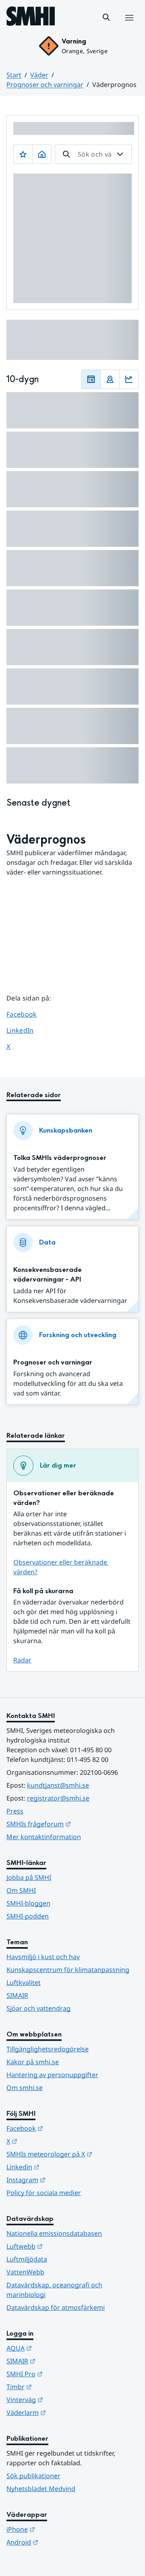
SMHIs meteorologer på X (72, 2154)
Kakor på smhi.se (33, 2062)
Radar (22, 1660)
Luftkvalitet (24, 1983)
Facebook (28, 1014)
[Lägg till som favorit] (23, 154)
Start (14, 75)
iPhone (60, 2529)
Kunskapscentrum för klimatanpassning (68, 1970)
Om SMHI (21, 1890)
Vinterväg (64, 2399)
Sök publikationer (33, 2476)
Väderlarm (66, 2412)
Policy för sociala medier (44, 2193)
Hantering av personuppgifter (52, 2075)
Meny (129, 26)
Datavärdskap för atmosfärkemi (56, 2307)
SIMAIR (17, 1995)
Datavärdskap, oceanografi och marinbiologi (54, 2290)
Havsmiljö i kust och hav (43, 1957)
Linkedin (62, 2167)
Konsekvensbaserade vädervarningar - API (48, 1275)
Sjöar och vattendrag (38, 2008)
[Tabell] (91, 379)
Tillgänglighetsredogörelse (48, 2049)
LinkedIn (28, 1030)
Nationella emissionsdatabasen (54, 2233)
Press (15, 1811)
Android (62, 2542)
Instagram (65, 2180)
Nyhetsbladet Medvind (41, 2489)
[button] (106, 17)
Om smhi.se (25, 2088)
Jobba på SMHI (29, 1877)
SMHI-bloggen (28, 1903)
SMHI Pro (64, 2374)
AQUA (59, 2348)
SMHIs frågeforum (72, 1824)
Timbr (59, 2387)
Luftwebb (64, 2246)
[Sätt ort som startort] (42, 154)
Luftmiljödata (27, 2259)
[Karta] (110, 379)
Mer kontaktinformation (44, 1837)
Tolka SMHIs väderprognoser (60, 1158)
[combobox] (93, 154)
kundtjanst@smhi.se (58, 1785)
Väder (39, 75)
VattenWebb (25, 2272)
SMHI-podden (28, 1916)
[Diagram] (129, 379)
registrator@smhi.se (58, 1798)
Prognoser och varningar (45, 85)
